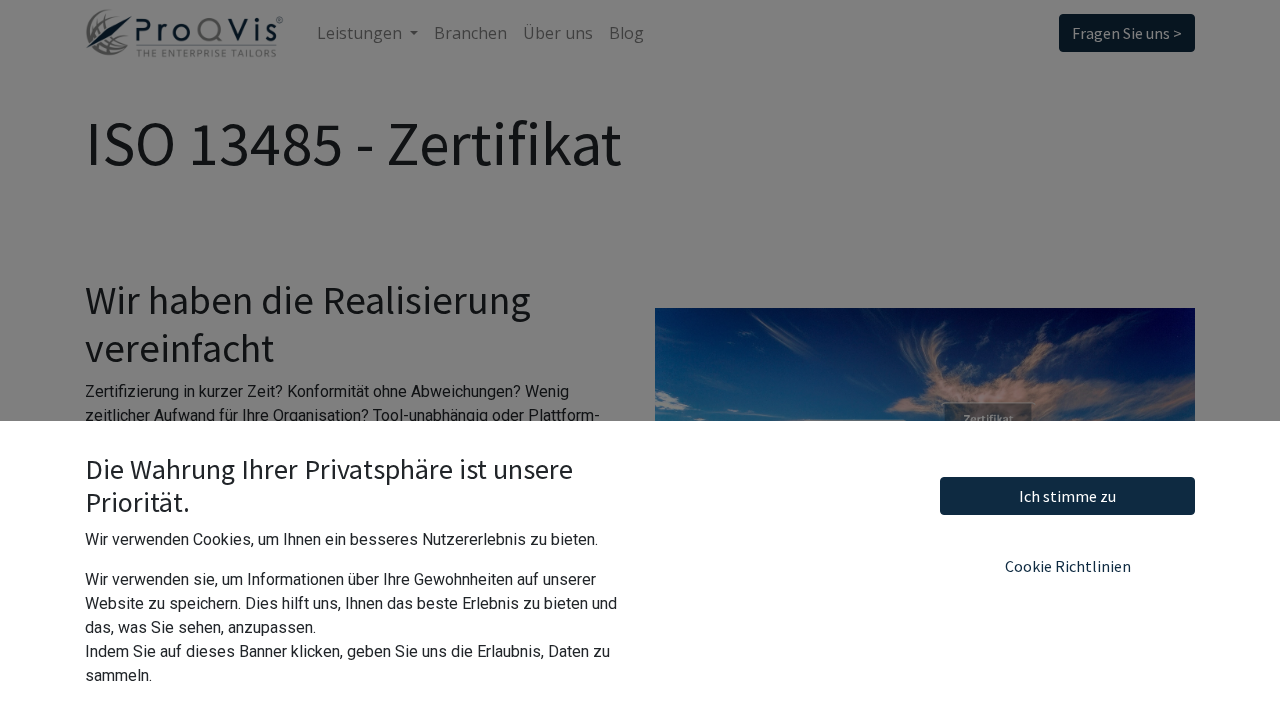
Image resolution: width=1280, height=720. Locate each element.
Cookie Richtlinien (1068, 566)
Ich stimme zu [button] (1067, 496)
